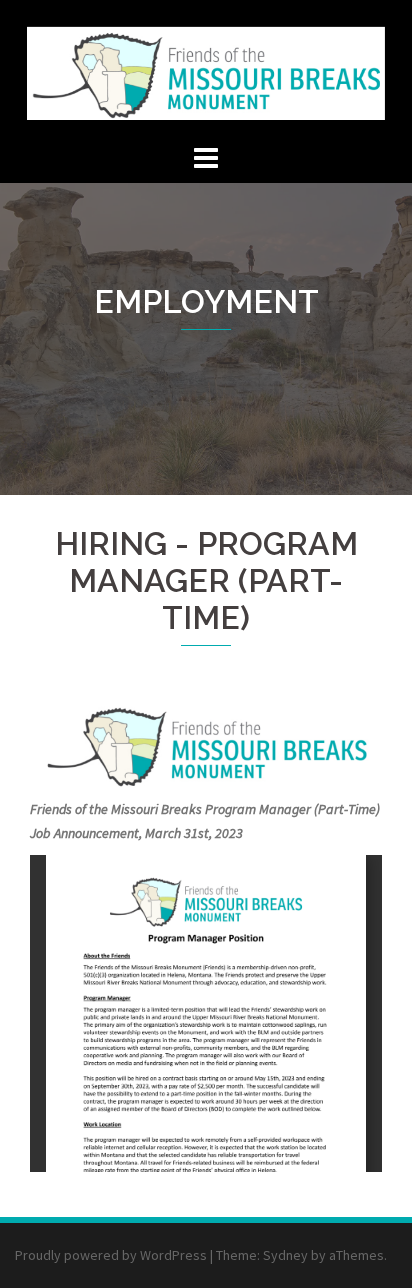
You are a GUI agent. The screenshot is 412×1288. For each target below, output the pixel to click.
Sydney (285, 1255)
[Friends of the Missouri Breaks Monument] (206, 68)
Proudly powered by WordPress (111, 1255)
